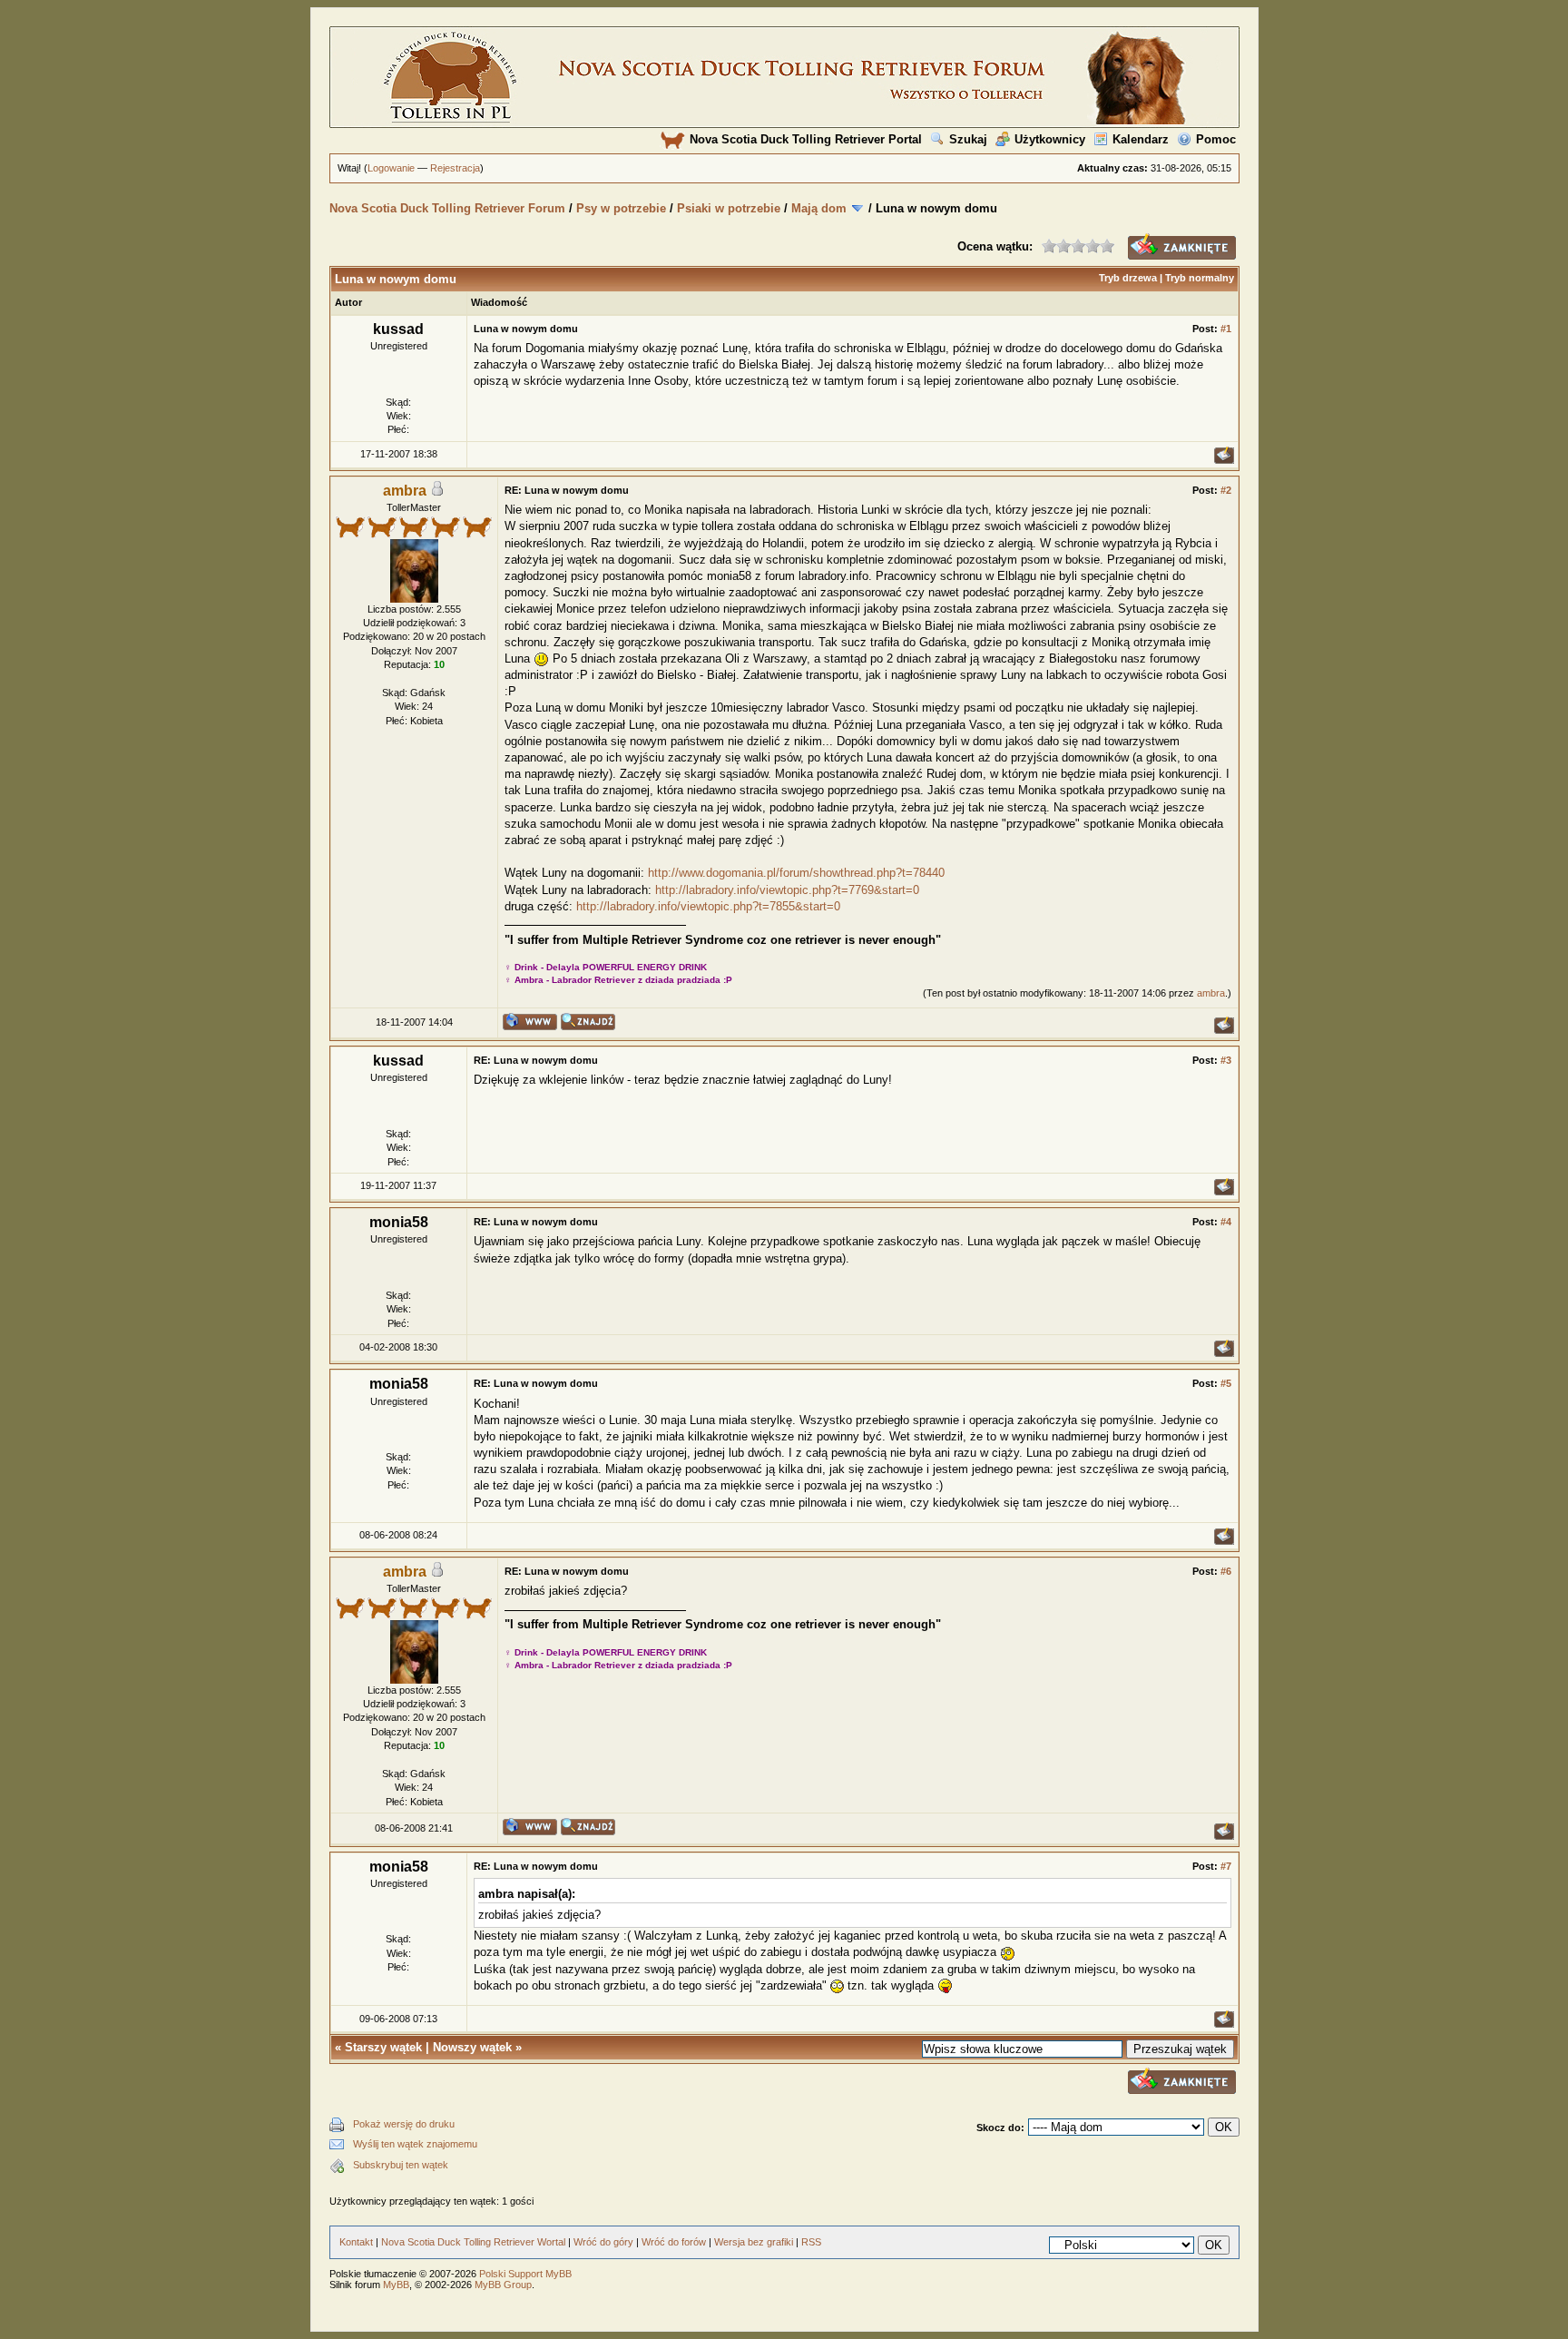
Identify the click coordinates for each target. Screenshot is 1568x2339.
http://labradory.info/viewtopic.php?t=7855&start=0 (708, 906)
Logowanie (391, 168)
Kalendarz (1141, 139)
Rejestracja (455, 168)
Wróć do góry (603, 2242)
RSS (811, 2242)
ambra (1211, 993)
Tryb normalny (1200, 278)
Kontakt (356, 2242)
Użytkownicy (1050, 139)
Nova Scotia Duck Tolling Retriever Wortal (473, 2242)
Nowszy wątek (472, 2047)
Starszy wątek (383, 2047)
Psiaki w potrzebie (729, 208)
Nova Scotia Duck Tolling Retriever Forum (447, 208)
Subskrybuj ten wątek (401, 2165)
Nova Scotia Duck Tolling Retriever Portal (806, 139)
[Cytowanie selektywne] (1224, 460)
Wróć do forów (674, 2242)
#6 (1226, 1571)
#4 (1226, 1222)
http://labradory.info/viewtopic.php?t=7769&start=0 (787, 890)
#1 (1226, 329)
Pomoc (1216, 139)
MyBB (396, 2285)
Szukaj (968, 139)
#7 (1226, 1866)
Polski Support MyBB (525, 2274)
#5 (1226, 1383)
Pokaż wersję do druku (404, 2124)
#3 (1226, 1060)
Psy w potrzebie (621, 208)
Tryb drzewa (1128, 278)
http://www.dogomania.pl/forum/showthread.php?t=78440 (796, 873)
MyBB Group (503, 2285)
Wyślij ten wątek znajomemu (415, 2144)
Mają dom (819, 208)
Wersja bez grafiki (754, 2242)
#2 (1226, 490)
